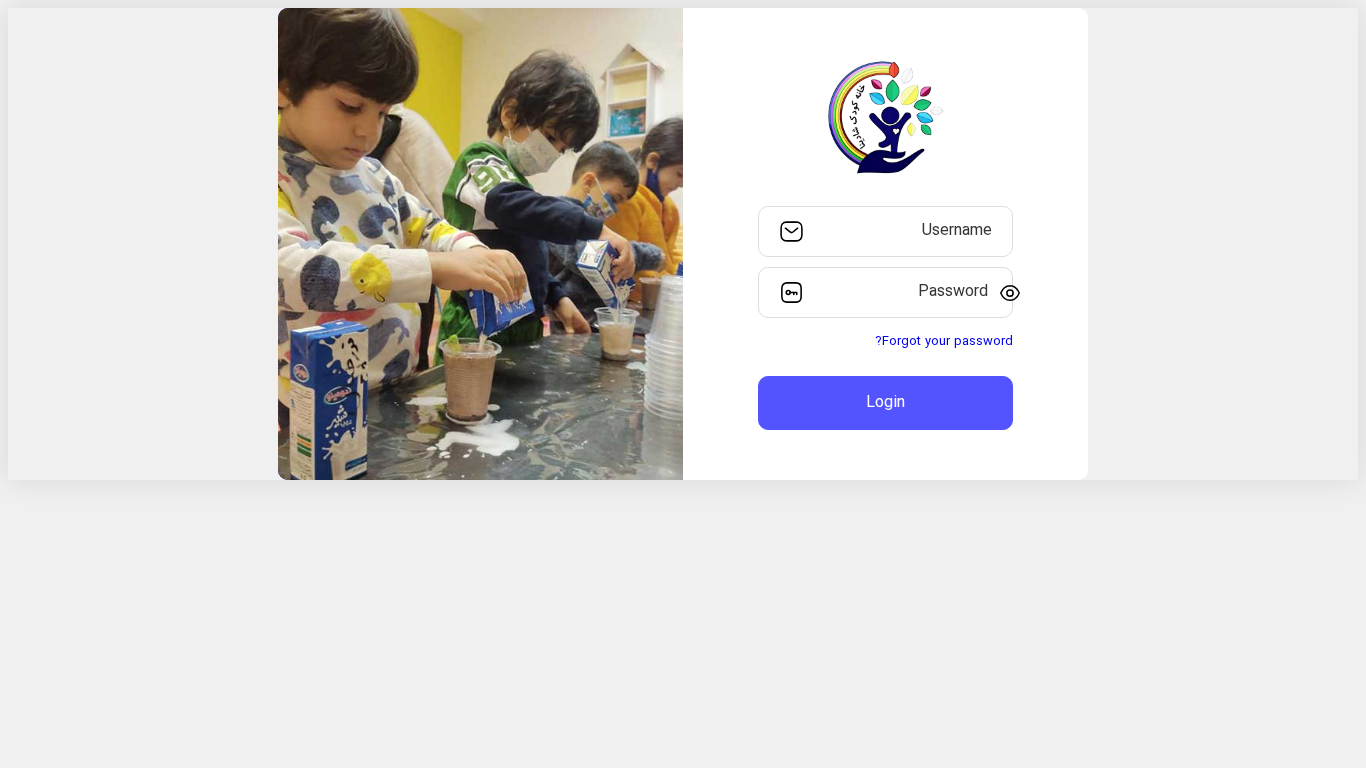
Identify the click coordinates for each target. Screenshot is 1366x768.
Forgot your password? (944, 342)
